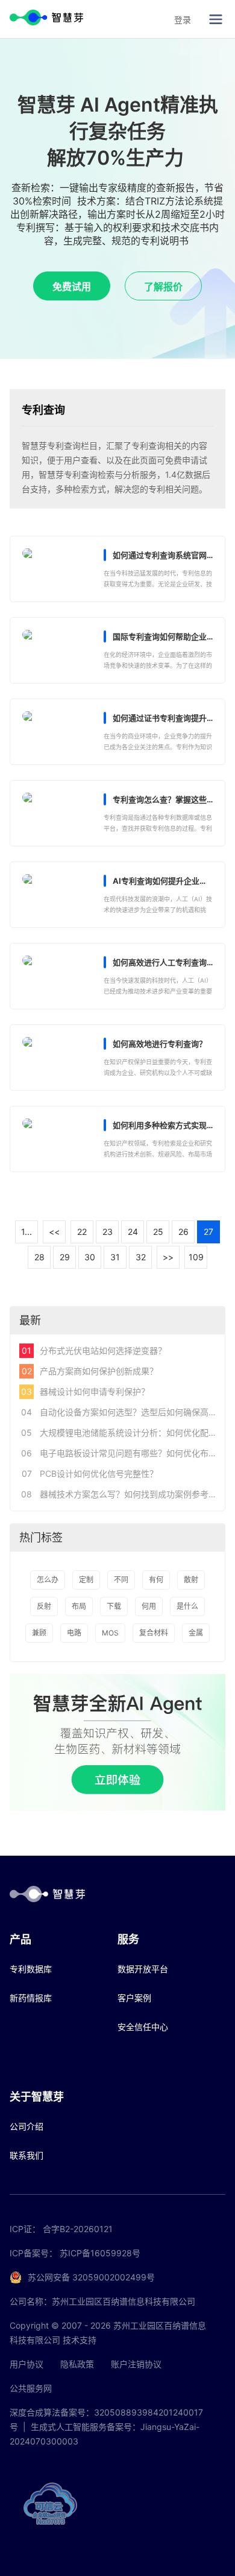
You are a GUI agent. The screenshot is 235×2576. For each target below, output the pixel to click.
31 (115, 1257)
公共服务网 (31, 2388)
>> (168, 1257)
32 (141, 1257)
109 (196, 1257)
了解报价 (163, 287)
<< (54, 1232)
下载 (114, 1606)
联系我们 (27, 2155)
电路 (74, 1633)
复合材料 (154, 1633)
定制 (86, 1580)
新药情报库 (31, 1998)
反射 (44, 1606)
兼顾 (39, 1633)
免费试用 (72, 287)
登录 (183, 20)
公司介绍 (27, 2126)
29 (65, 1257)
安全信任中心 (143, 2027)
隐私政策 (77, 2364)
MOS (110, 1633)
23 (108, 1232)
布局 (79, 1606)
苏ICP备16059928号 (100, 2253)
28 (39, 1257)
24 (133, 1232)
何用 (149, 1606)
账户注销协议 (136, 2364)
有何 (156, 1580)
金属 (196, 1633)
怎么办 (48, 1580)
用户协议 (27, 2364)
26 (183, 1232)
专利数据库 (31, 1969)
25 (158, 1232)
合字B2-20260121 (78, 2229)
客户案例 (134, 1998)
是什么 (187, 1606)
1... (27, 1232)
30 (90, 1257)
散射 (191, 1580)
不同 (121, 1580)
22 (82, 1232)
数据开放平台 (143, 1969)
